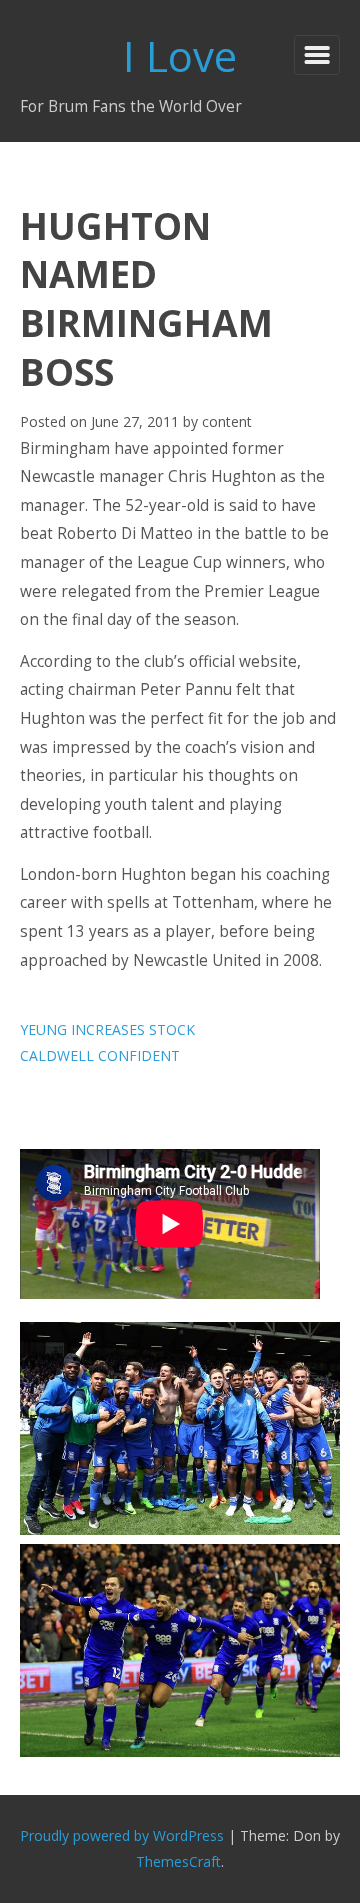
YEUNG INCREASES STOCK (107, 1029)
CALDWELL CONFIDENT (100, 1055)
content (227, 421)
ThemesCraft (178, 1861)
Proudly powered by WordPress (122, 1835)
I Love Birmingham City (180, 60)
